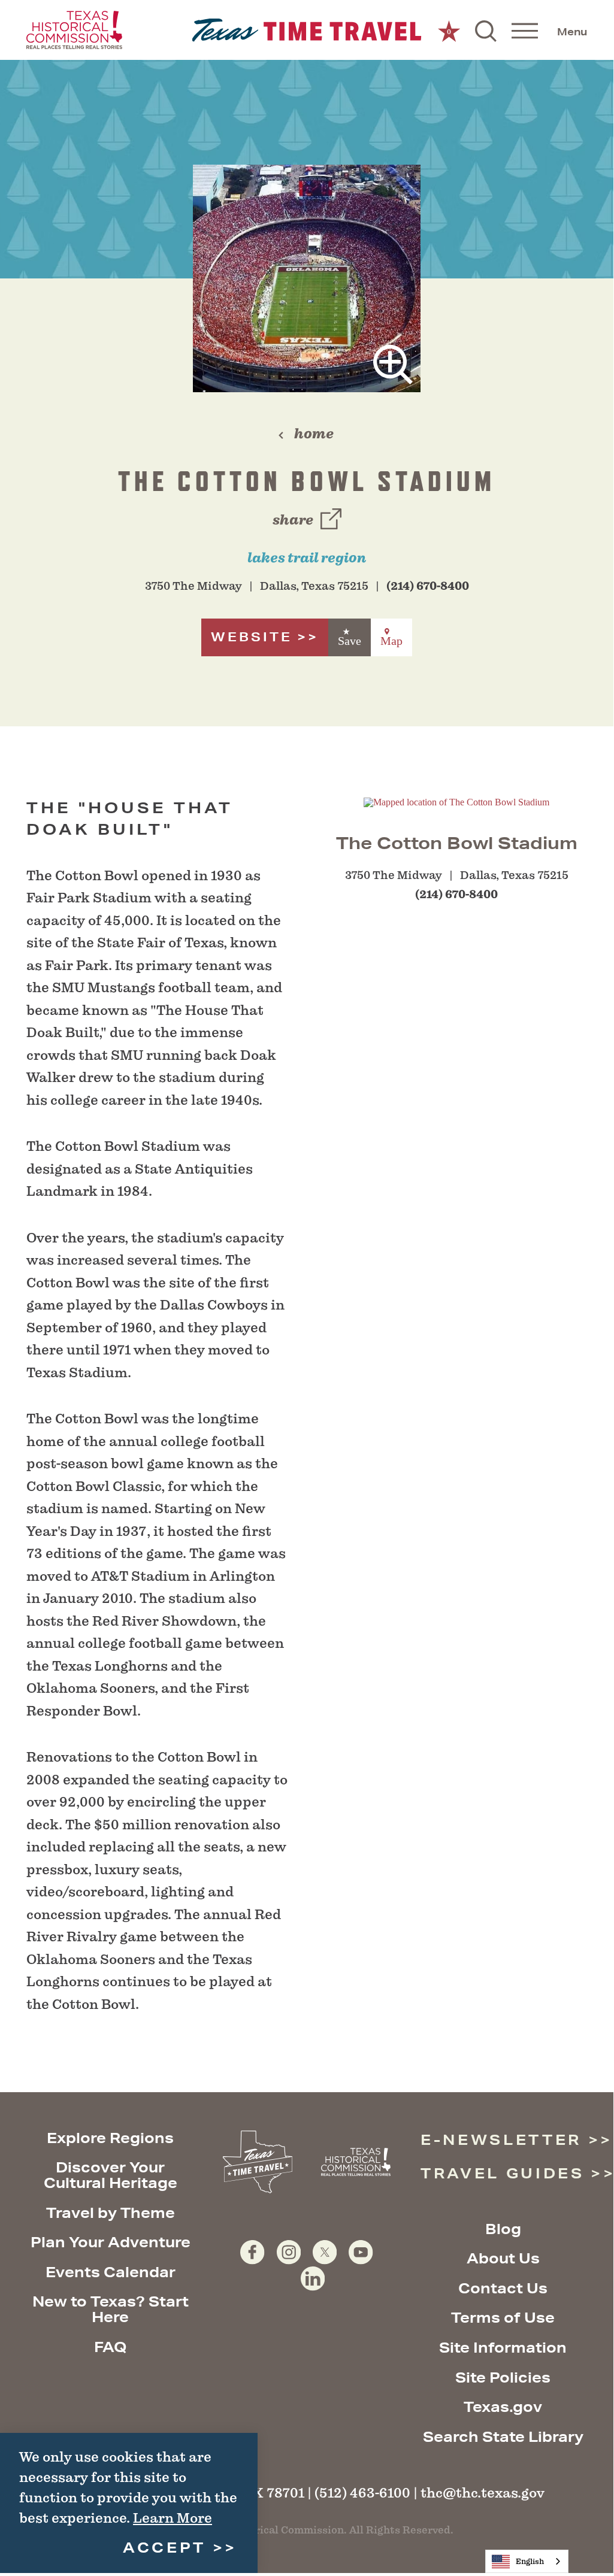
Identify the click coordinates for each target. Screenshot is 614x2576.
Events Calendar (111, 2272)
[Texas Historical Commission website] (74, 30)
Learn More (173, 2518)
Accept (164, 2547)
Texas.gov (503, 2407)
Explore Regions (110, 2138)
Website (252, 637)
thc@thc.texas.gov (483, 2493)
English (530, 2561)
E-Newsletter (501, 2139)
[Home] (307, 30)
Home (314, 434)
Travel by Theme (111, 2213)
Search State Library (503, 2436)
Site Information (503, 2347)
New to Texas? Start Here (111, 2309)
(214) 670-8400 (428, 586)
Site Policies (503, 2377)
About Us (503, 2258)
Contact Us (503, 2288)
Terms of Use (503, 2317)
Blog (503, 2229)
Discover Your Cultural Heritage (111, 2175)
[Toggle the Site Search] (486, 30)
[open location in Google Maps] (456, 801)
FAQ (111, 2347)
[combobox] (527, 2561)
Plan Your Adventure (111, 2242)
